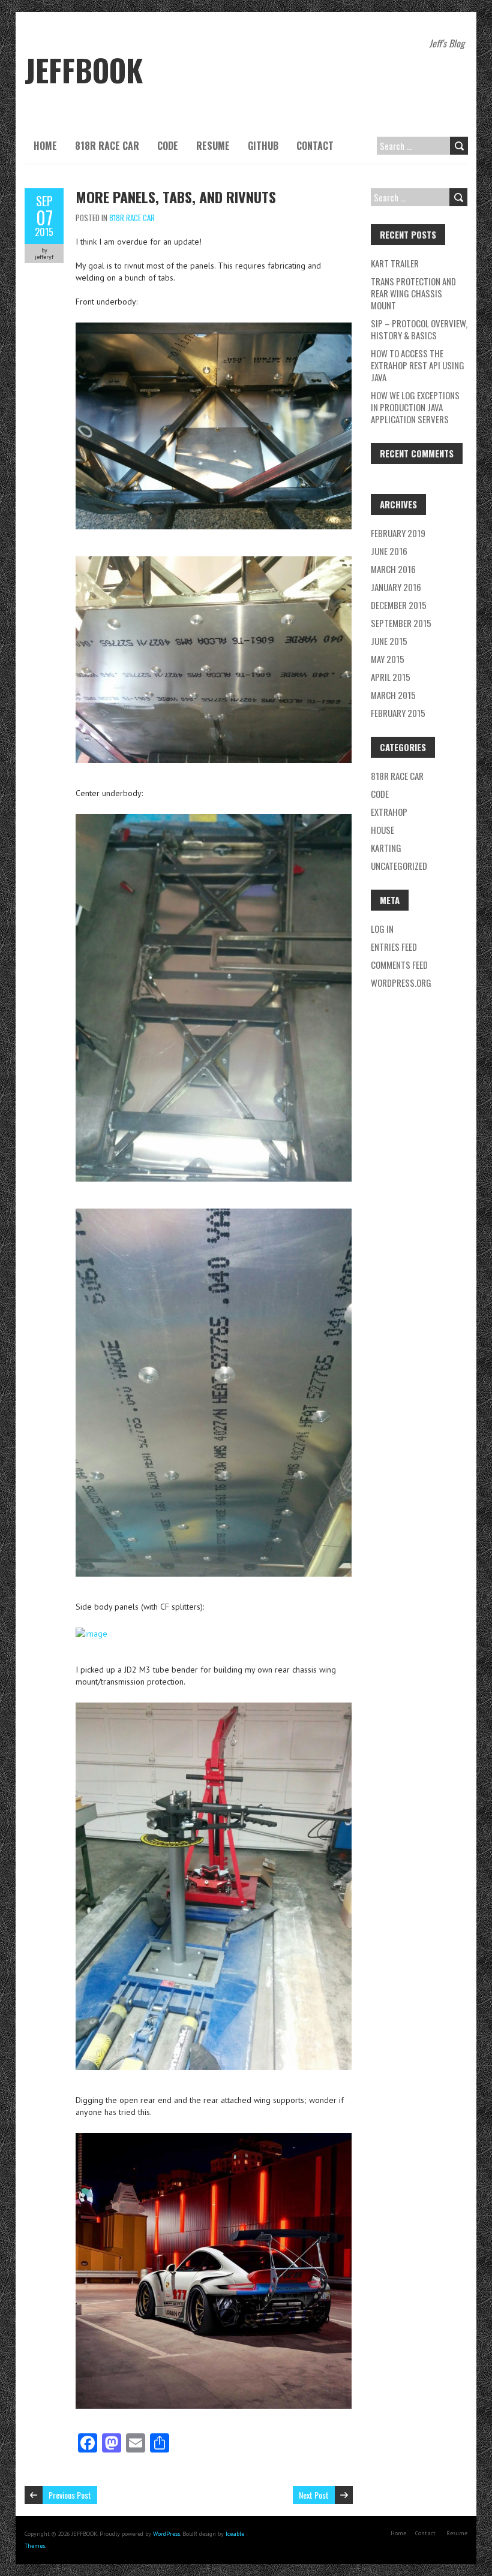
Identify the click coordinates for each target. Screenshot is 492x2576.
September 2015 (401, 623)
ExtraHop (389, 812)
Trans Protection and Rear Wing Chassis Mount (413, 293)
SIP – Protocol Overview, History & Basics (419, 329)
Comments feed (399, 965)
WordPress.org (401, 983)
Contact (315, 146)
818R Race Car (107, 146)
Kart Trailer (395, 263)
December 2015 (399, 605)
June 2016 (389, 551)
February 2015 (398, 713)
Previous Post (70, 2495)
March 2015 (393, 695)
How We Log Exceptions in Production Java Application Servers (415, 407)
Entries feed (394, 947)
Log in (382, 929)
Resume (213, 146)
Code (168, 146)
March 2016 (393, 569)
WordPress (166, 2534)
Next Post (314, 2495)
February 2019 (398, 533)
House (382, 830)
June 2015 (389, 641)
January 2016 (396, 587)
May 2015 (388, 659)
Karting (386, 848)
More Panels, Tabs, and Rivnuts (176, 197)
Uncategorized (399, 866)
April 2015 (391, 677)
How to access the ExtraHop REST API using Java (418, 365)
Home (45, 146)
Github (263, 146)
